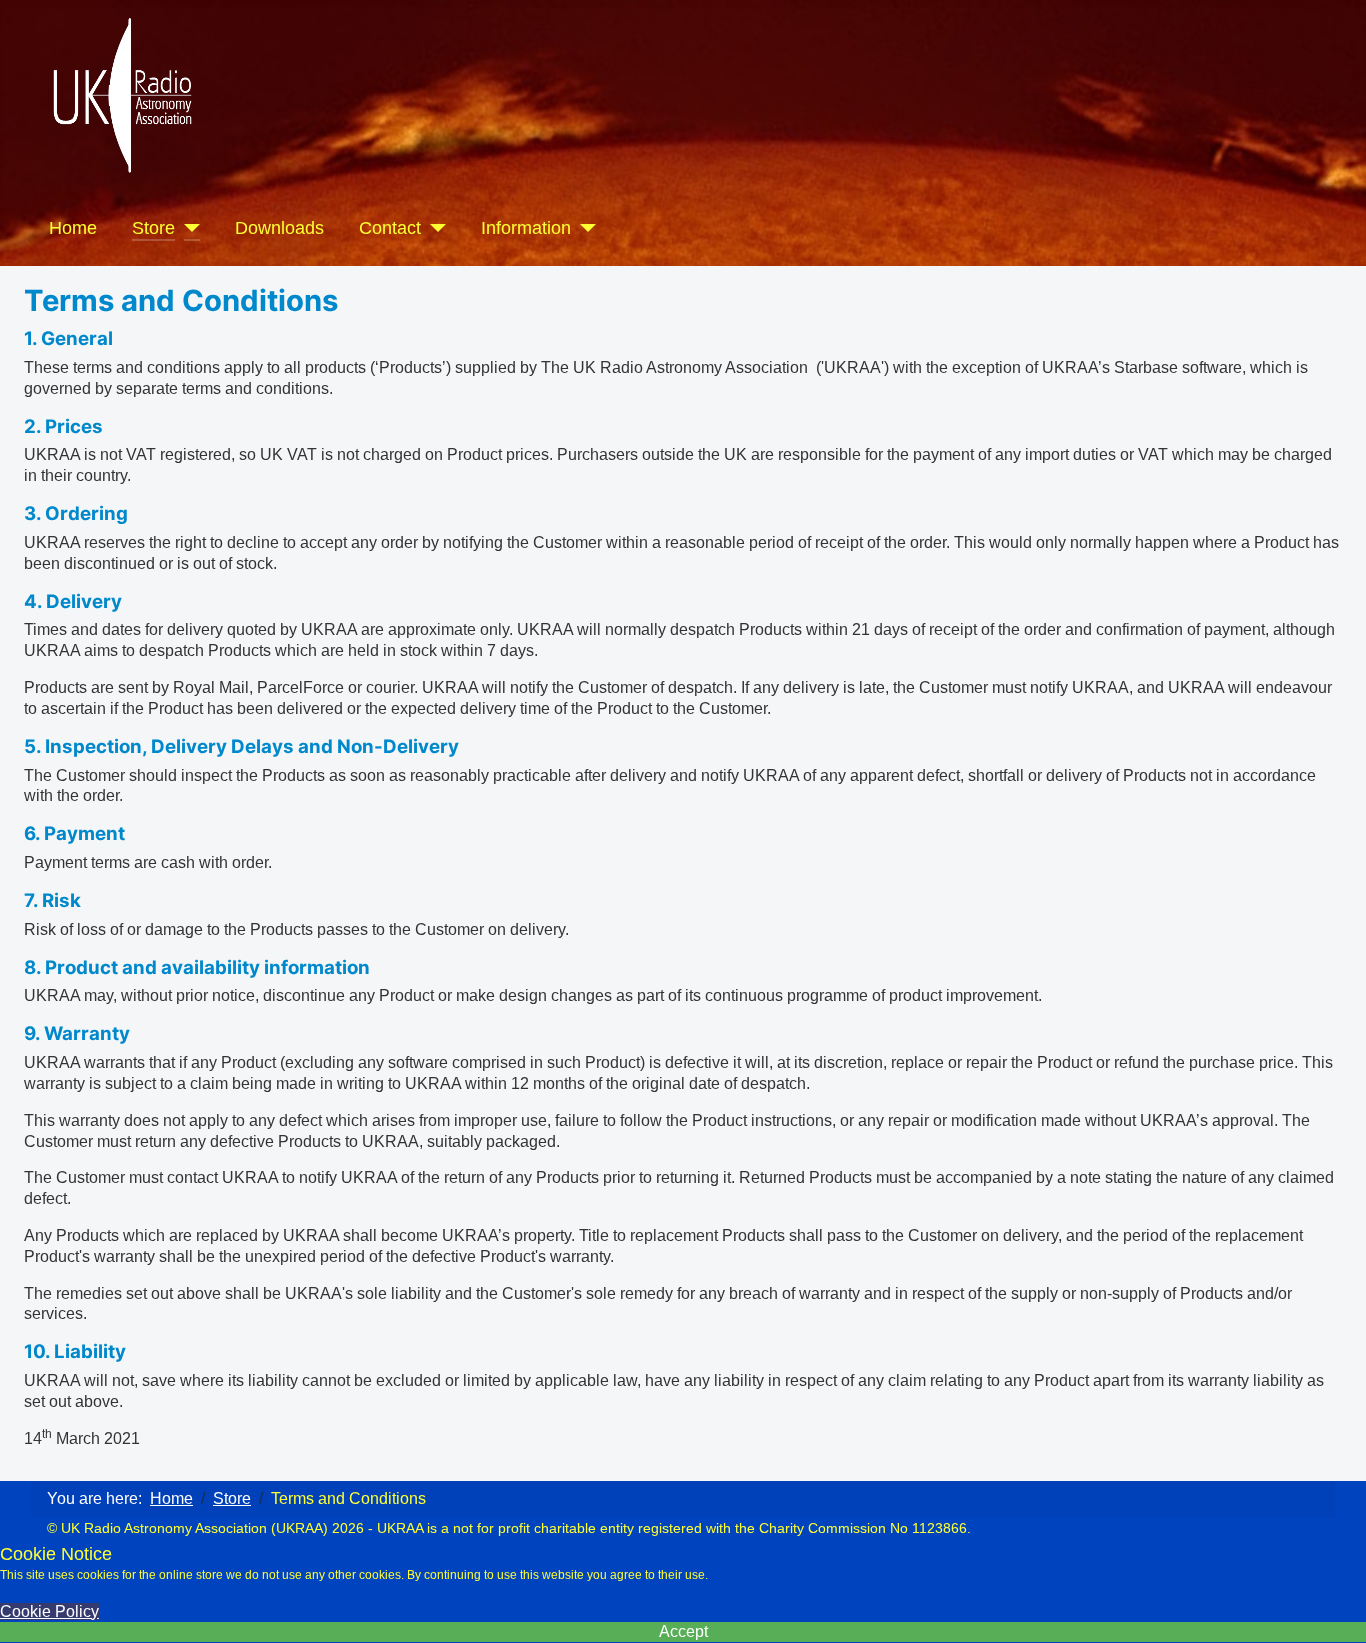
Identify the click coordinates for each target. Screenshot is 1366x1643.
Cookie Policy (49, 1611)
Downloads (279, 228)
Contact (390, 228)
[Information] (583, 228)
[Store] (187, 228)
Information (526, 228)
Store (153, 228)
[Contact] (433, 228)
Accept (683, 1631)
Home (73, 228)
